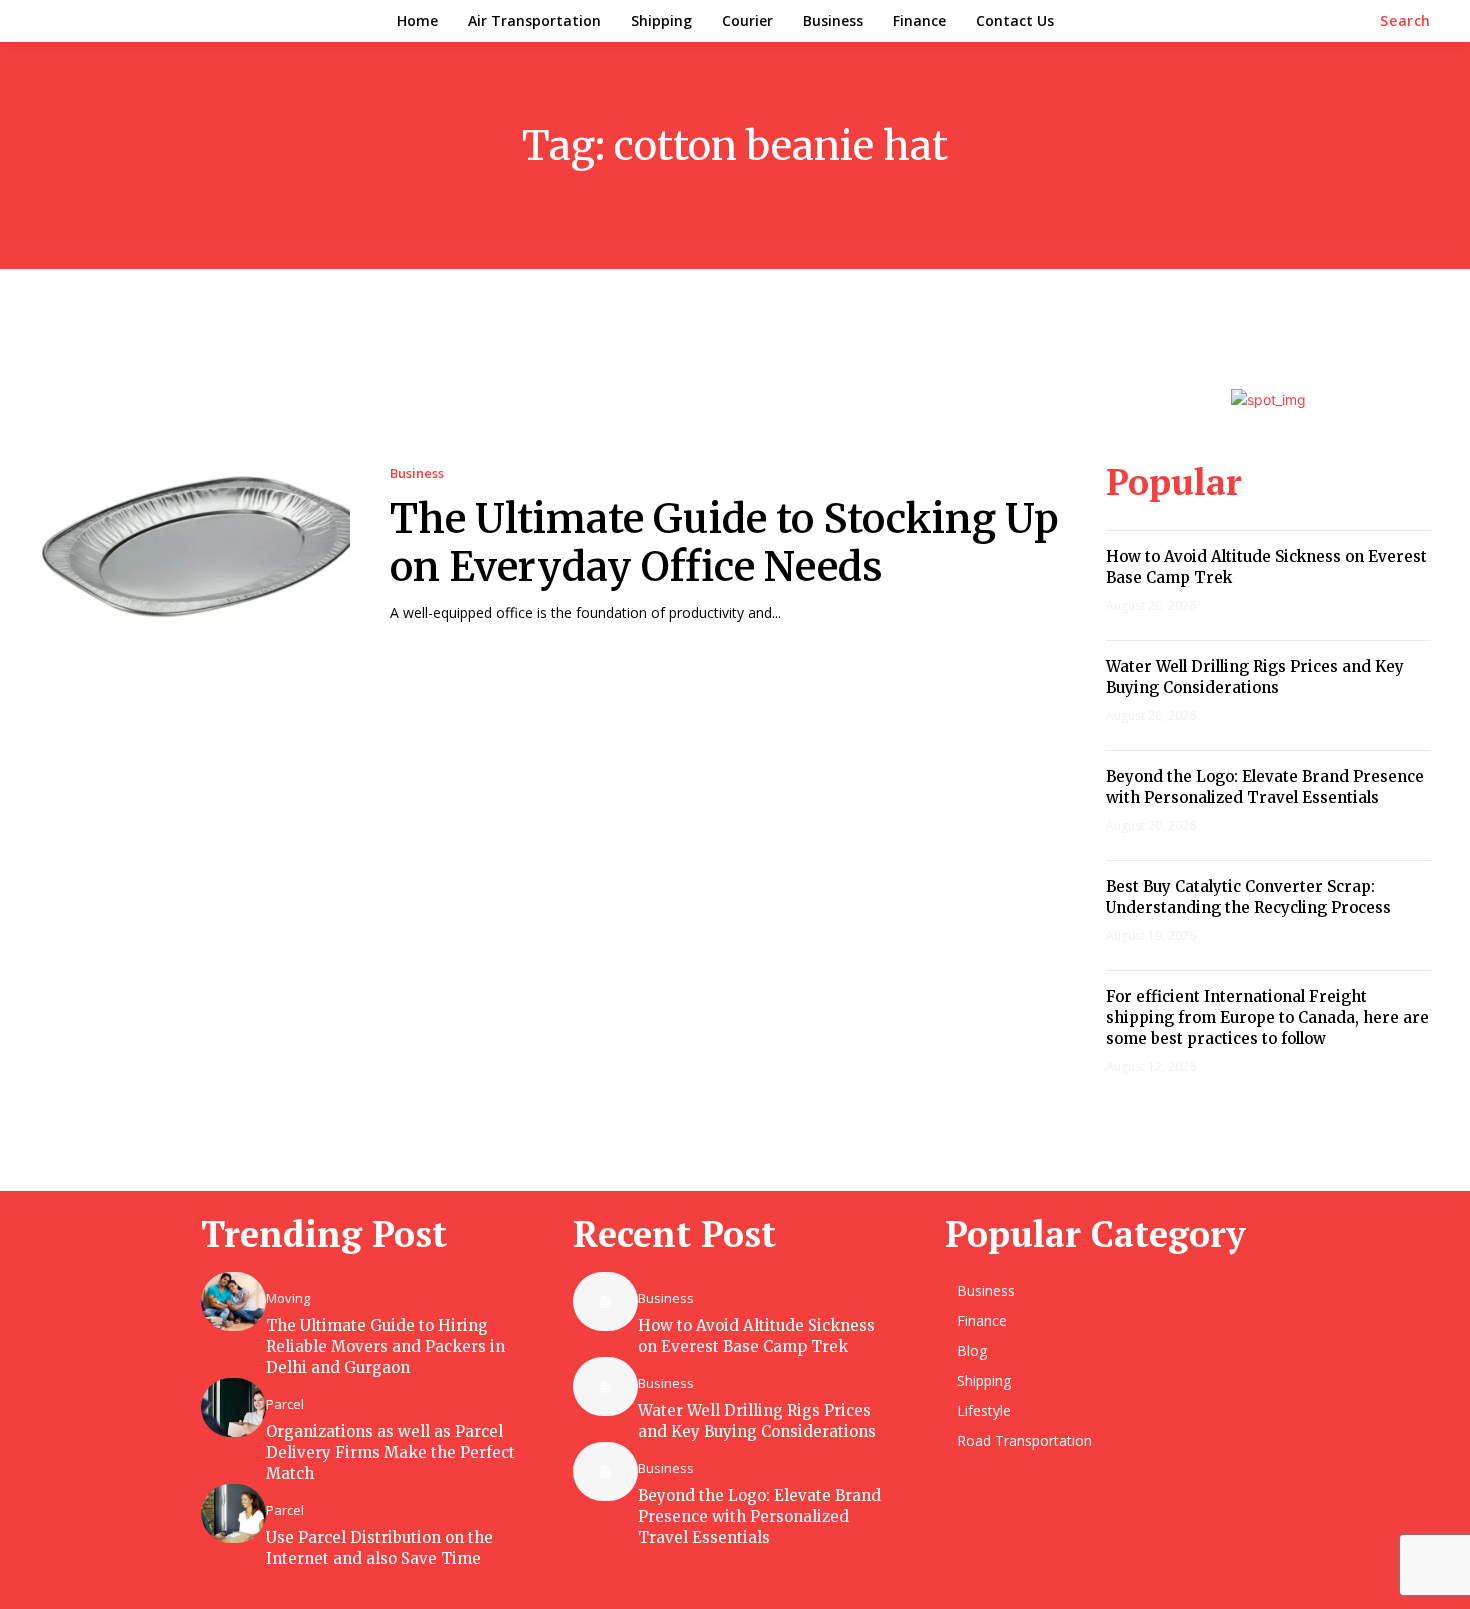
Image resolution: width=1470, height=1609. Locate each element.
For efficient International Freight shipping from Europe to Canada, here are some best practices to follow (1267, 1017)
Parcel (285, 1404)
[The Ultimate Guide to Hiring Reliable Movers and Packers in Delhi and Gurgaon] (233, 1301)
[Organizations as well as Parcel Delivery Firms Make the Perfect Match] (233, 1407)
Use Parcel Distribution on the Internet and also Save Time (379, 1548)
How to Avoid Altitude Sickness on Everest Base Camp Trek (756, 1336)
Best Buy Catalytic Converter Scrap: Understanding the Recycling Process (1248, 897)
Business (417, 473)
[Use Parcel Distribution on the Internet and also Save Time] (233, 1513)
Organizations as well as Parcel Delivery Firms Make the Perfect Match (390, 1452)
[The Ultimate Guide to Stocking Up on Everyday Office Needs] (194, 544)
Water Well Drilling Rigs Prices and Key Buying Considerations (1255, 677)
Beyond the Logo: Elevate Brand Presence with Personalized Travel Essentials (1265, 787)
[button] (1405, 21)
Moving (288, 1298)
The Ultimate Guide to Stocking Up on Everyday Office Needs (724, 543)
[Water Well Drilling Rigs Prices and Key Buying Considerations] (605, 1386)
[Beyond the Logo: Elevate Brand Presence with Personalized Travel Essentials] (605, 1471)
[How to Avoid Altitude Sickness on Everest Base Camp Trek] (605, 1301)
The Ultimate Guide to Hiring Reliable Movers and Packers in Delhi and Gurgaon (385, 1346)
